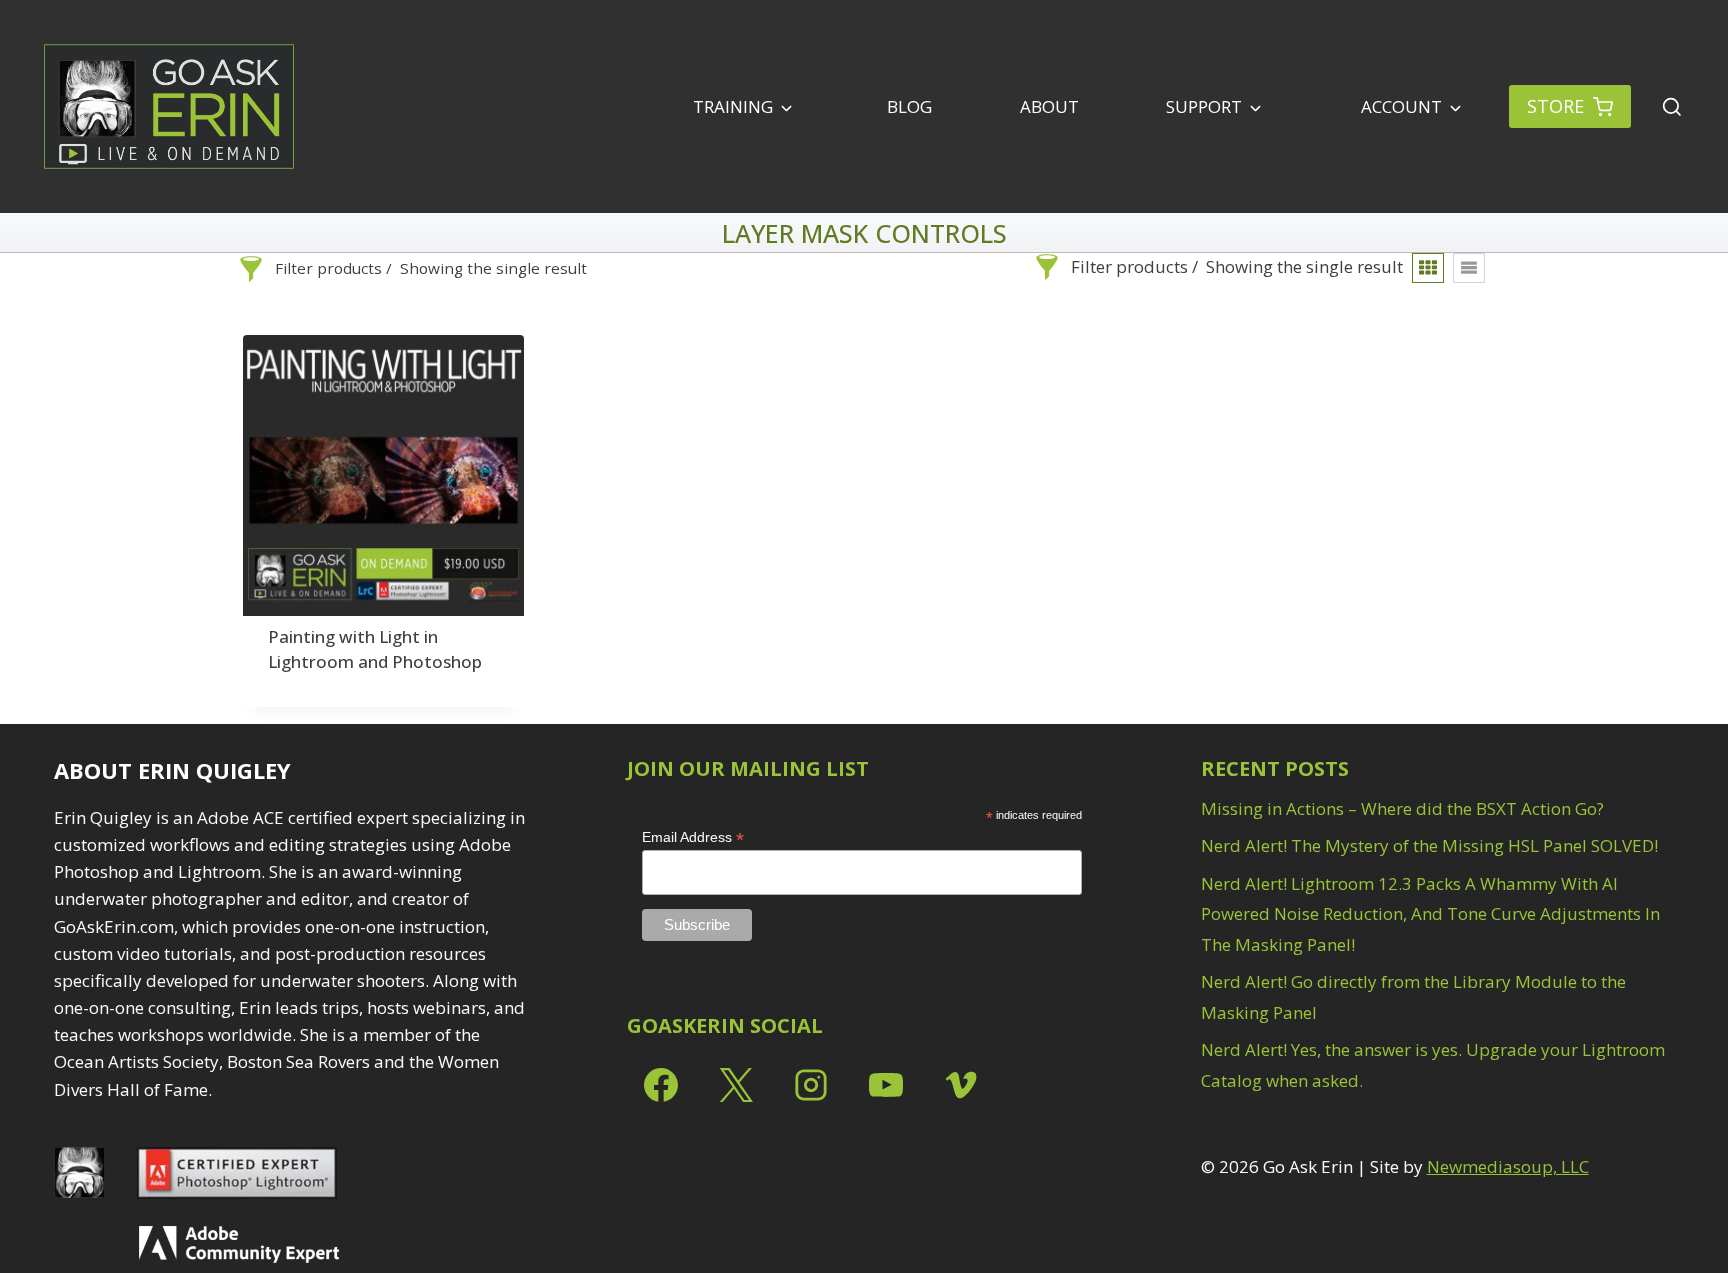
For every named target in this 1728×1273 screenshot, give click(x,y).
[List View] (1469, 268)
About (1049, 106)
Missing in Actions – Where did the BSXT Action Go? (1402, 808)
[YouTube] (886, 1085)
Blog (909, 106)
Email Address (693, 837)
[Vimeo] (961, 1085)
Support (1204, 106)
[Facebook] (661, 1085)
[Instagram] (811, 1085)
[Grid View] (1428, 268)
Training (733, 106)
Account (1399, 106)
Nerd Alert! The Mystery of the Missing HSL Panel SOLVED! (1429, 845)
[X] (736, 1085)
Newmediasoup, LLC (1508, 1166)
